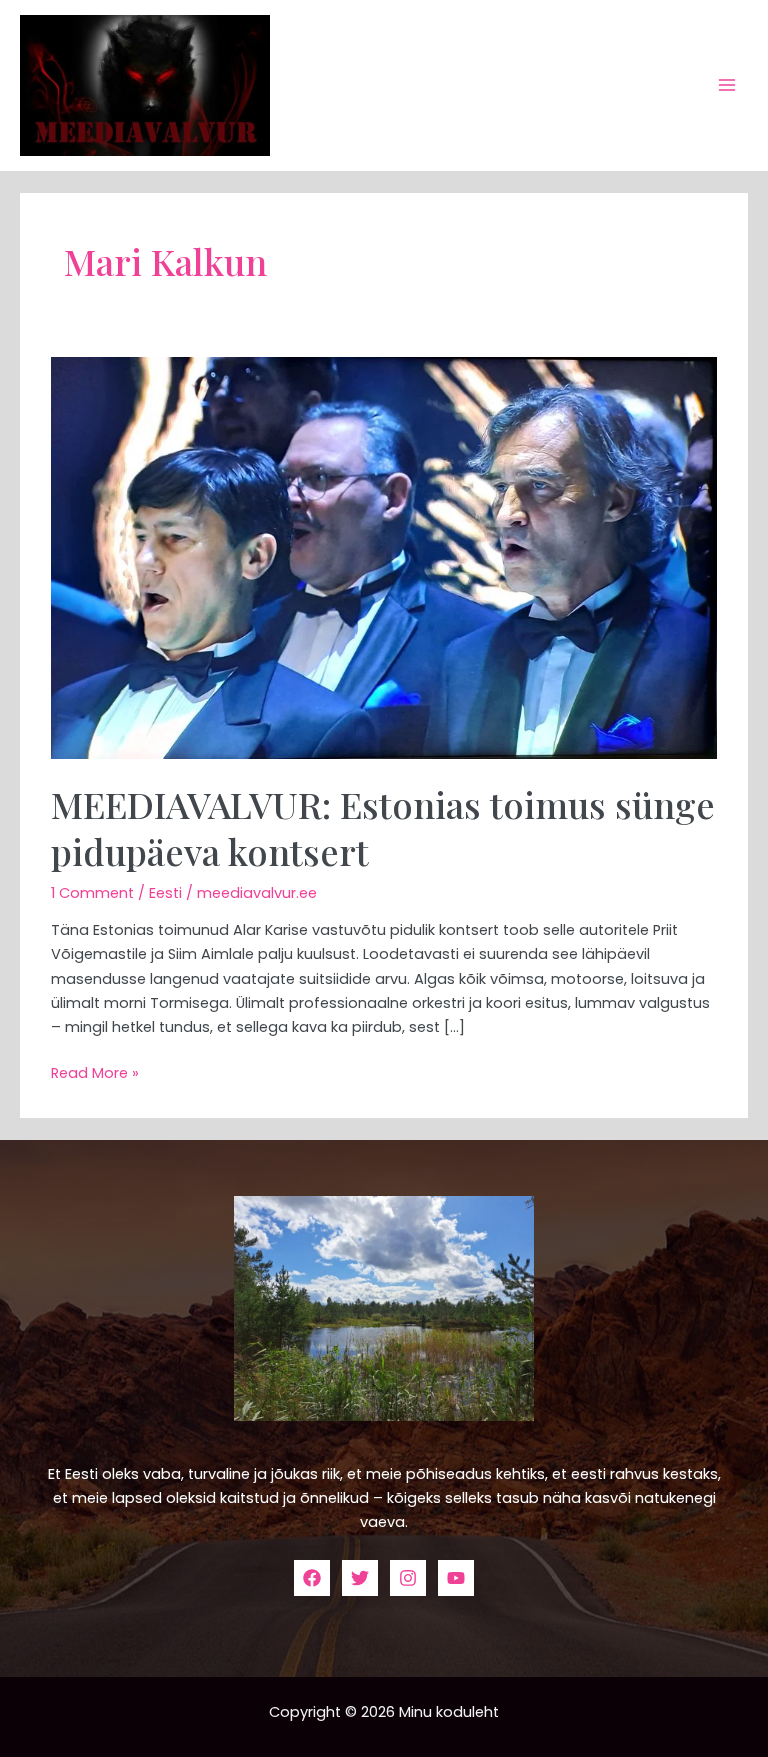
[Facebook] (312, 1578)
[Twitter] (360, 1578)
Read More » (95, 1072)
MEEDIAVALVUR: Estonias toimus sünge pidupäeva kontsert (383, 827)
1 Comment (92, 893)
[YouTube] (456, 1578)
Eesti (165, 893)
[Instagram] (408, 1578)
